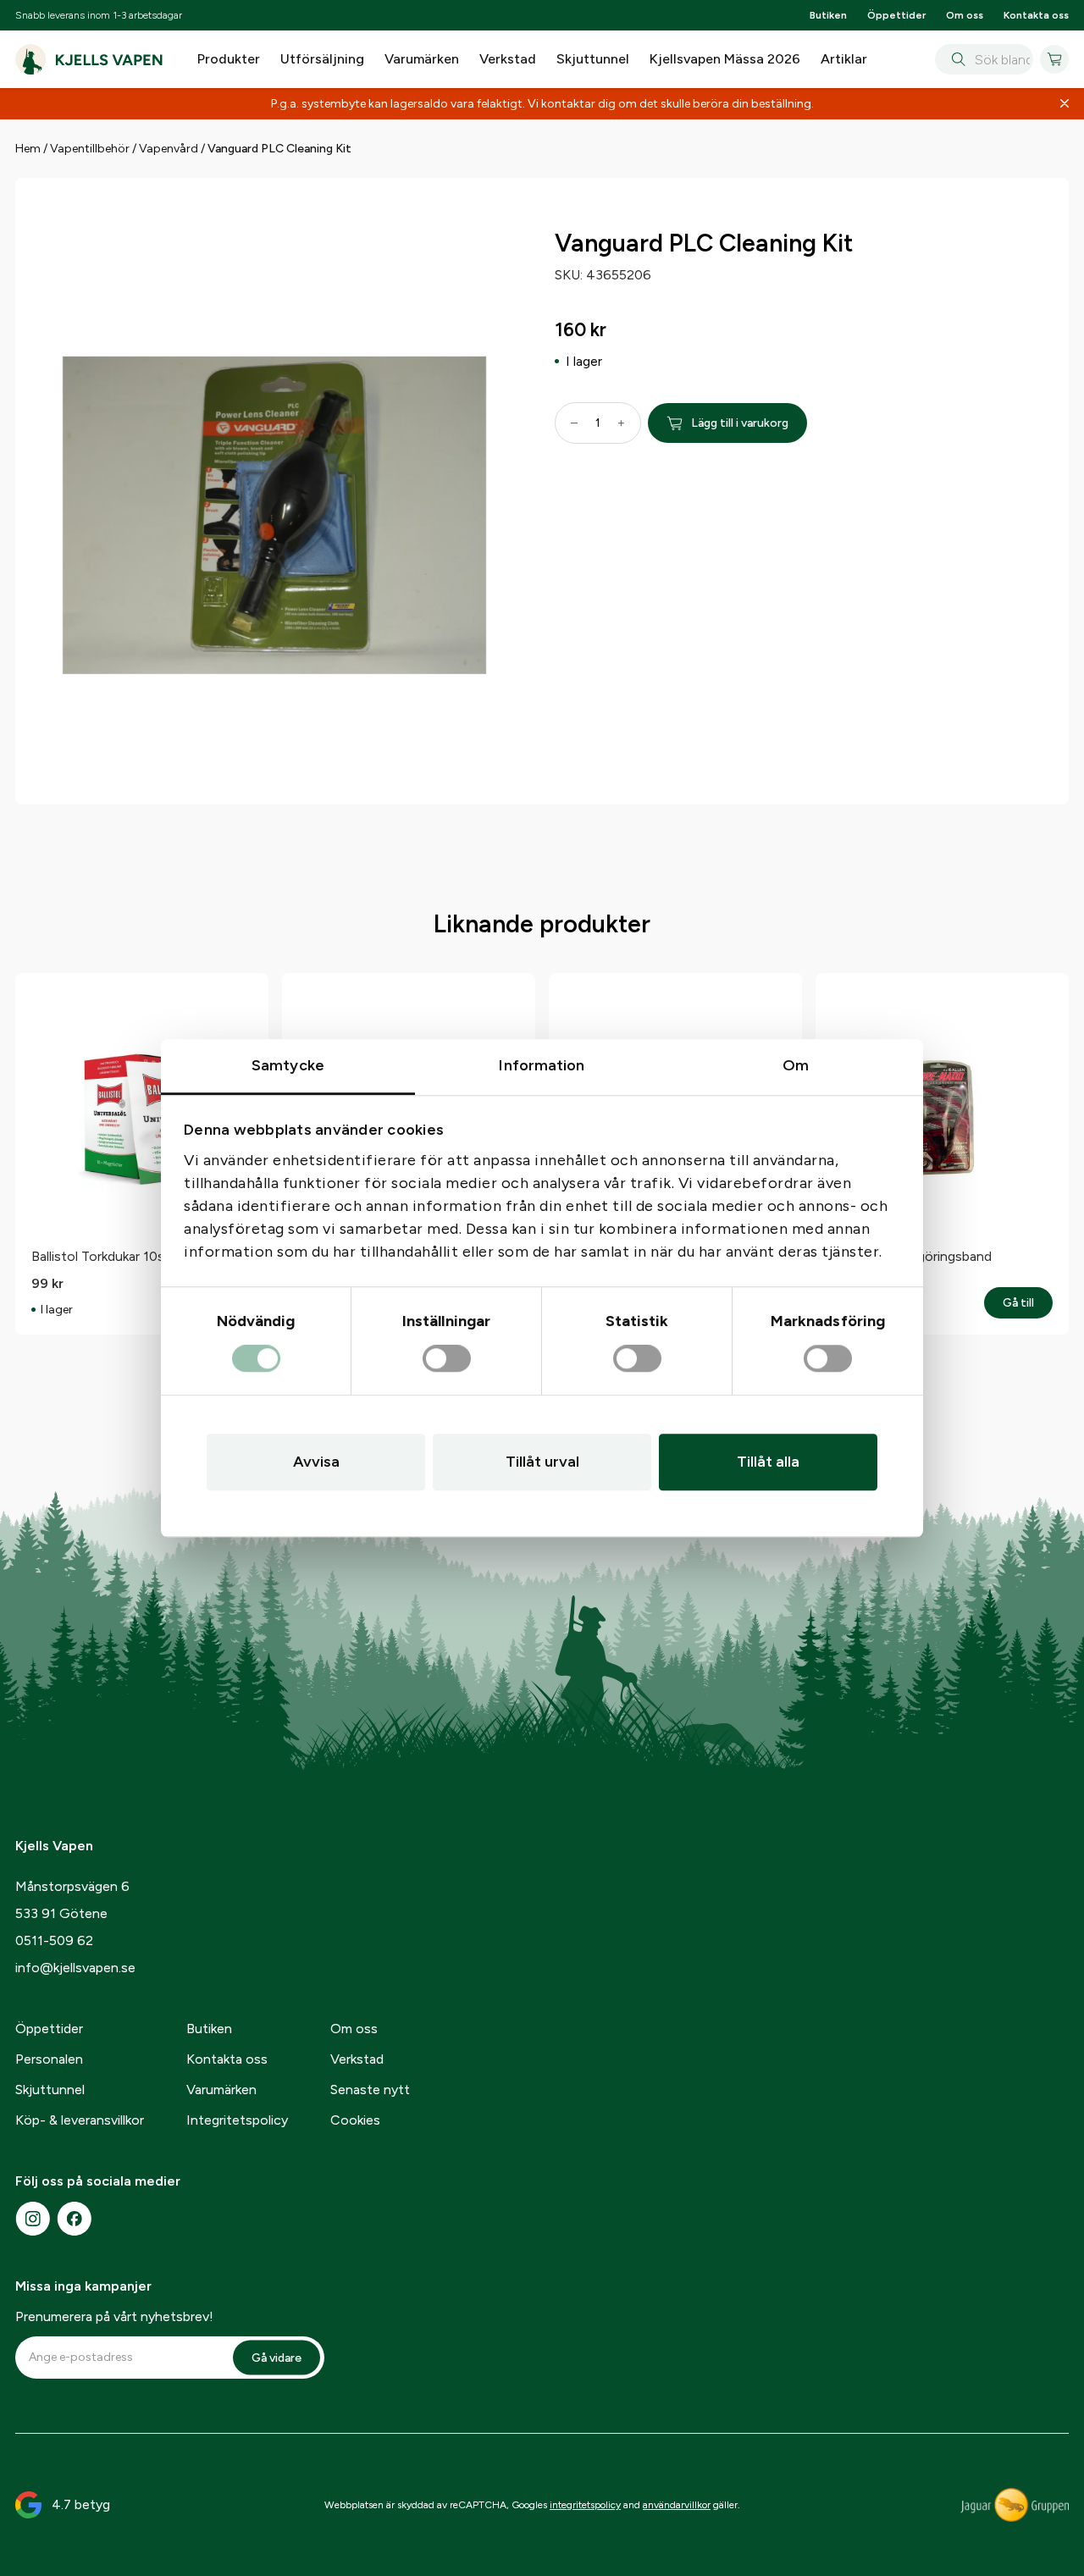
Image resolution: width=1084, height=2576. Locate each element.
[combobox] (984, 59)
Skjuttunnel (593, 59)
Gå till (1028, 1303)
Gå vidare (277, 2357)
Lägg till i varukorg (740, 423)
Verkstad (508, 59)
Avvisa (316, 1462)
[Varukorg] (1054, 59)
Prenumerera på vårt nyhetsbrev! (114, 2316)
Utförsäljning (322, 59)
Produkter (229, 59)
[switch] (447, 1359)
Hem (28, 149)
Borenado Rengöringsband (911, 1256)
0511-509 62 (54, 1940)
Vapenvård (169, 149)
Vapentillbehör (90, 149)
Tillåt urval (542, 1462)
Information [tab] (542, 1065)
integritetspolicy (585, 2505)
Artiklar (844, 59)
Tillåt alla (768, 1462)
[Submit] (955, 59)
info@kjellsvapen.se (75, 1968)
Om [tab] (796, 1065)
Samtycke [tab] (288, 1065)
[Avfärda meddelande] (1065, 104)
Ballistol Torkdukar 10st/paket (120, 1256)
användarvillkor (677, 2505)
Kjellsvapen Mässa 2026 (725, 59)
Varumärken (422, 59)
